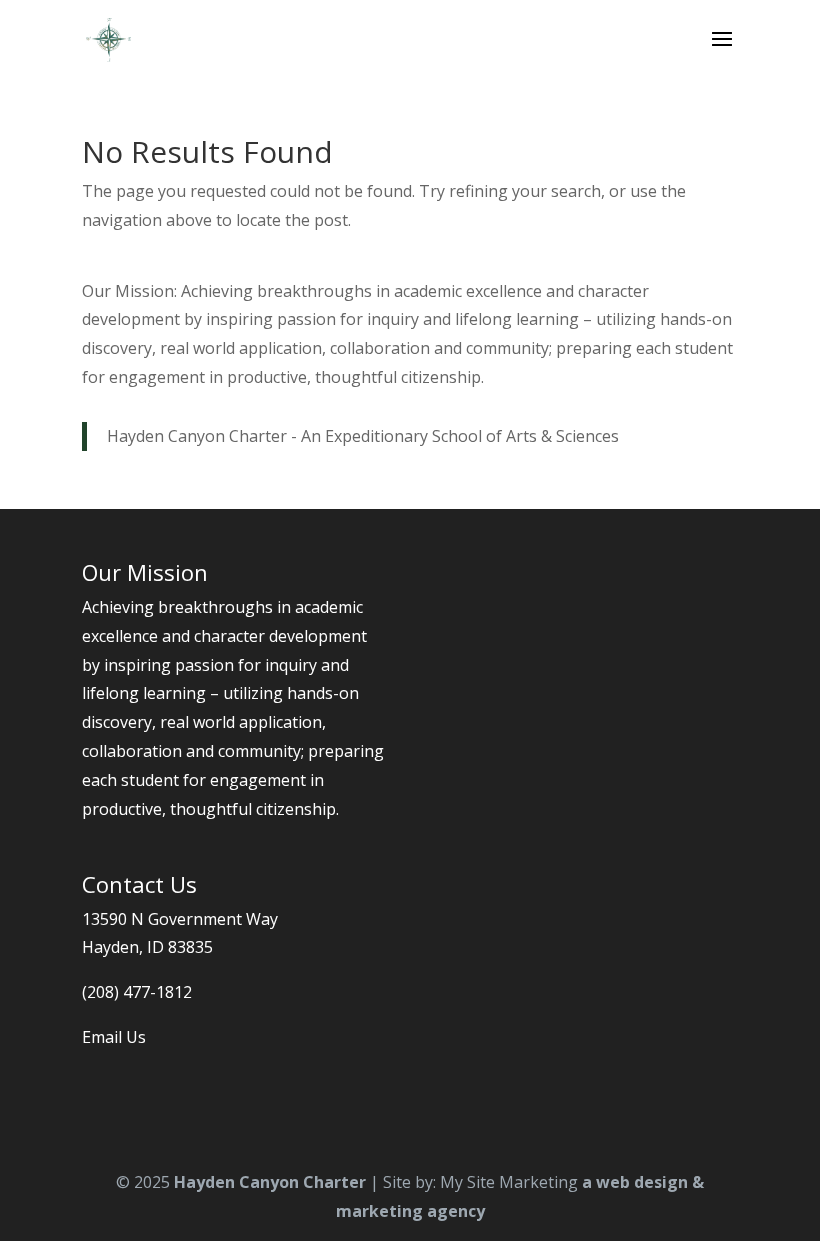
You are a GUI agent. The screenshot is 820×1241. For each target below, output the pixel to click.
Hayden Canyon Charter (270, 1182)
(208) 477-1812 (137, 992)
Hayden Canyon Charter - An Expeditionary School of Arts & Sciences (363, 436)
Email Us (114, 1037)
